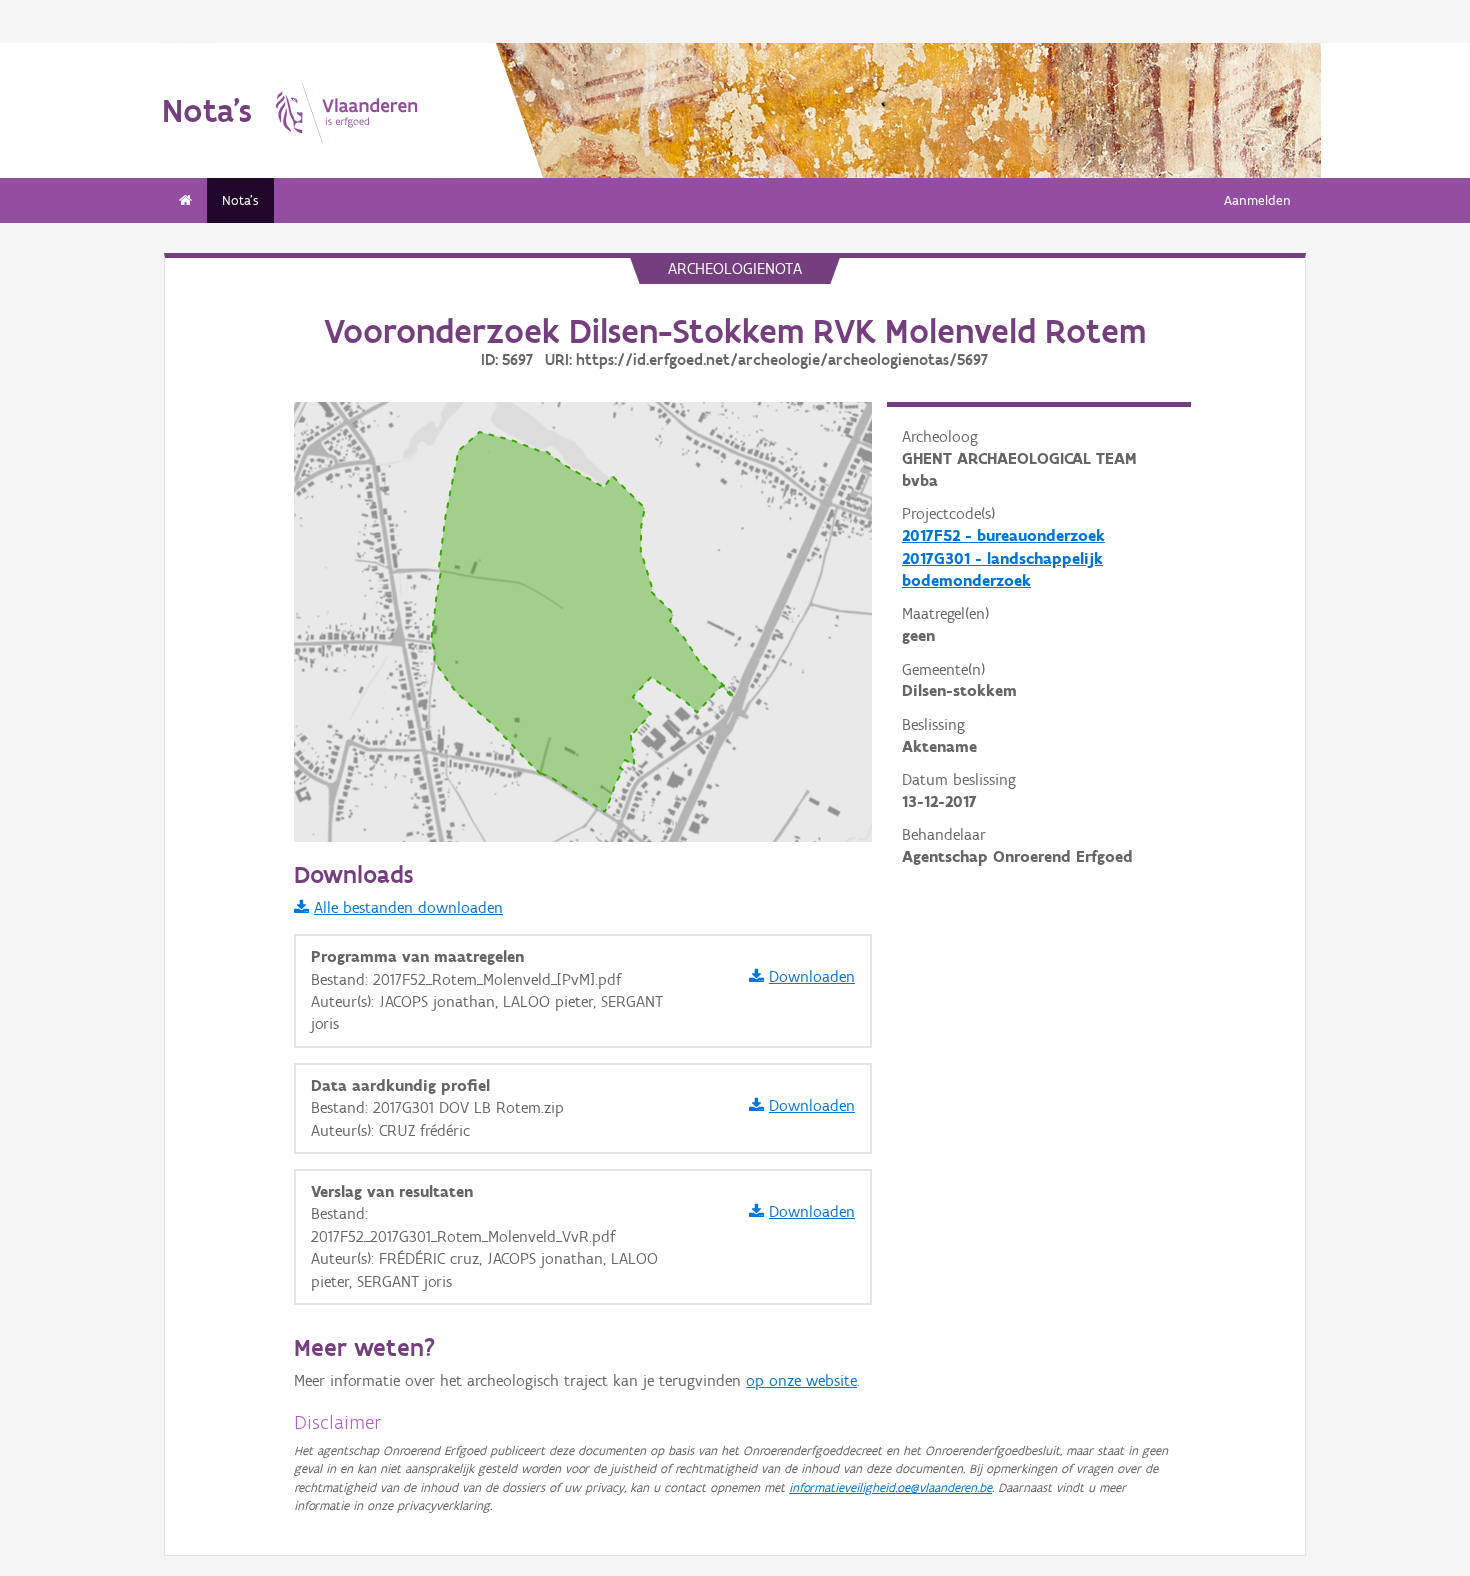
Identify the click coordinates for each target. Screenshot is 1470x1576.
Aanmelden (1257, 200)
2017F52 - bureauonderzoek (1003, 535)
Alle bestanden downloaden (408, 907)
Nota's (240, 200)
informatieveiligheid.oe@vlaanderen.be (890, 1487)
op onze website (801, 1380)
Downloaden (812, 976)
